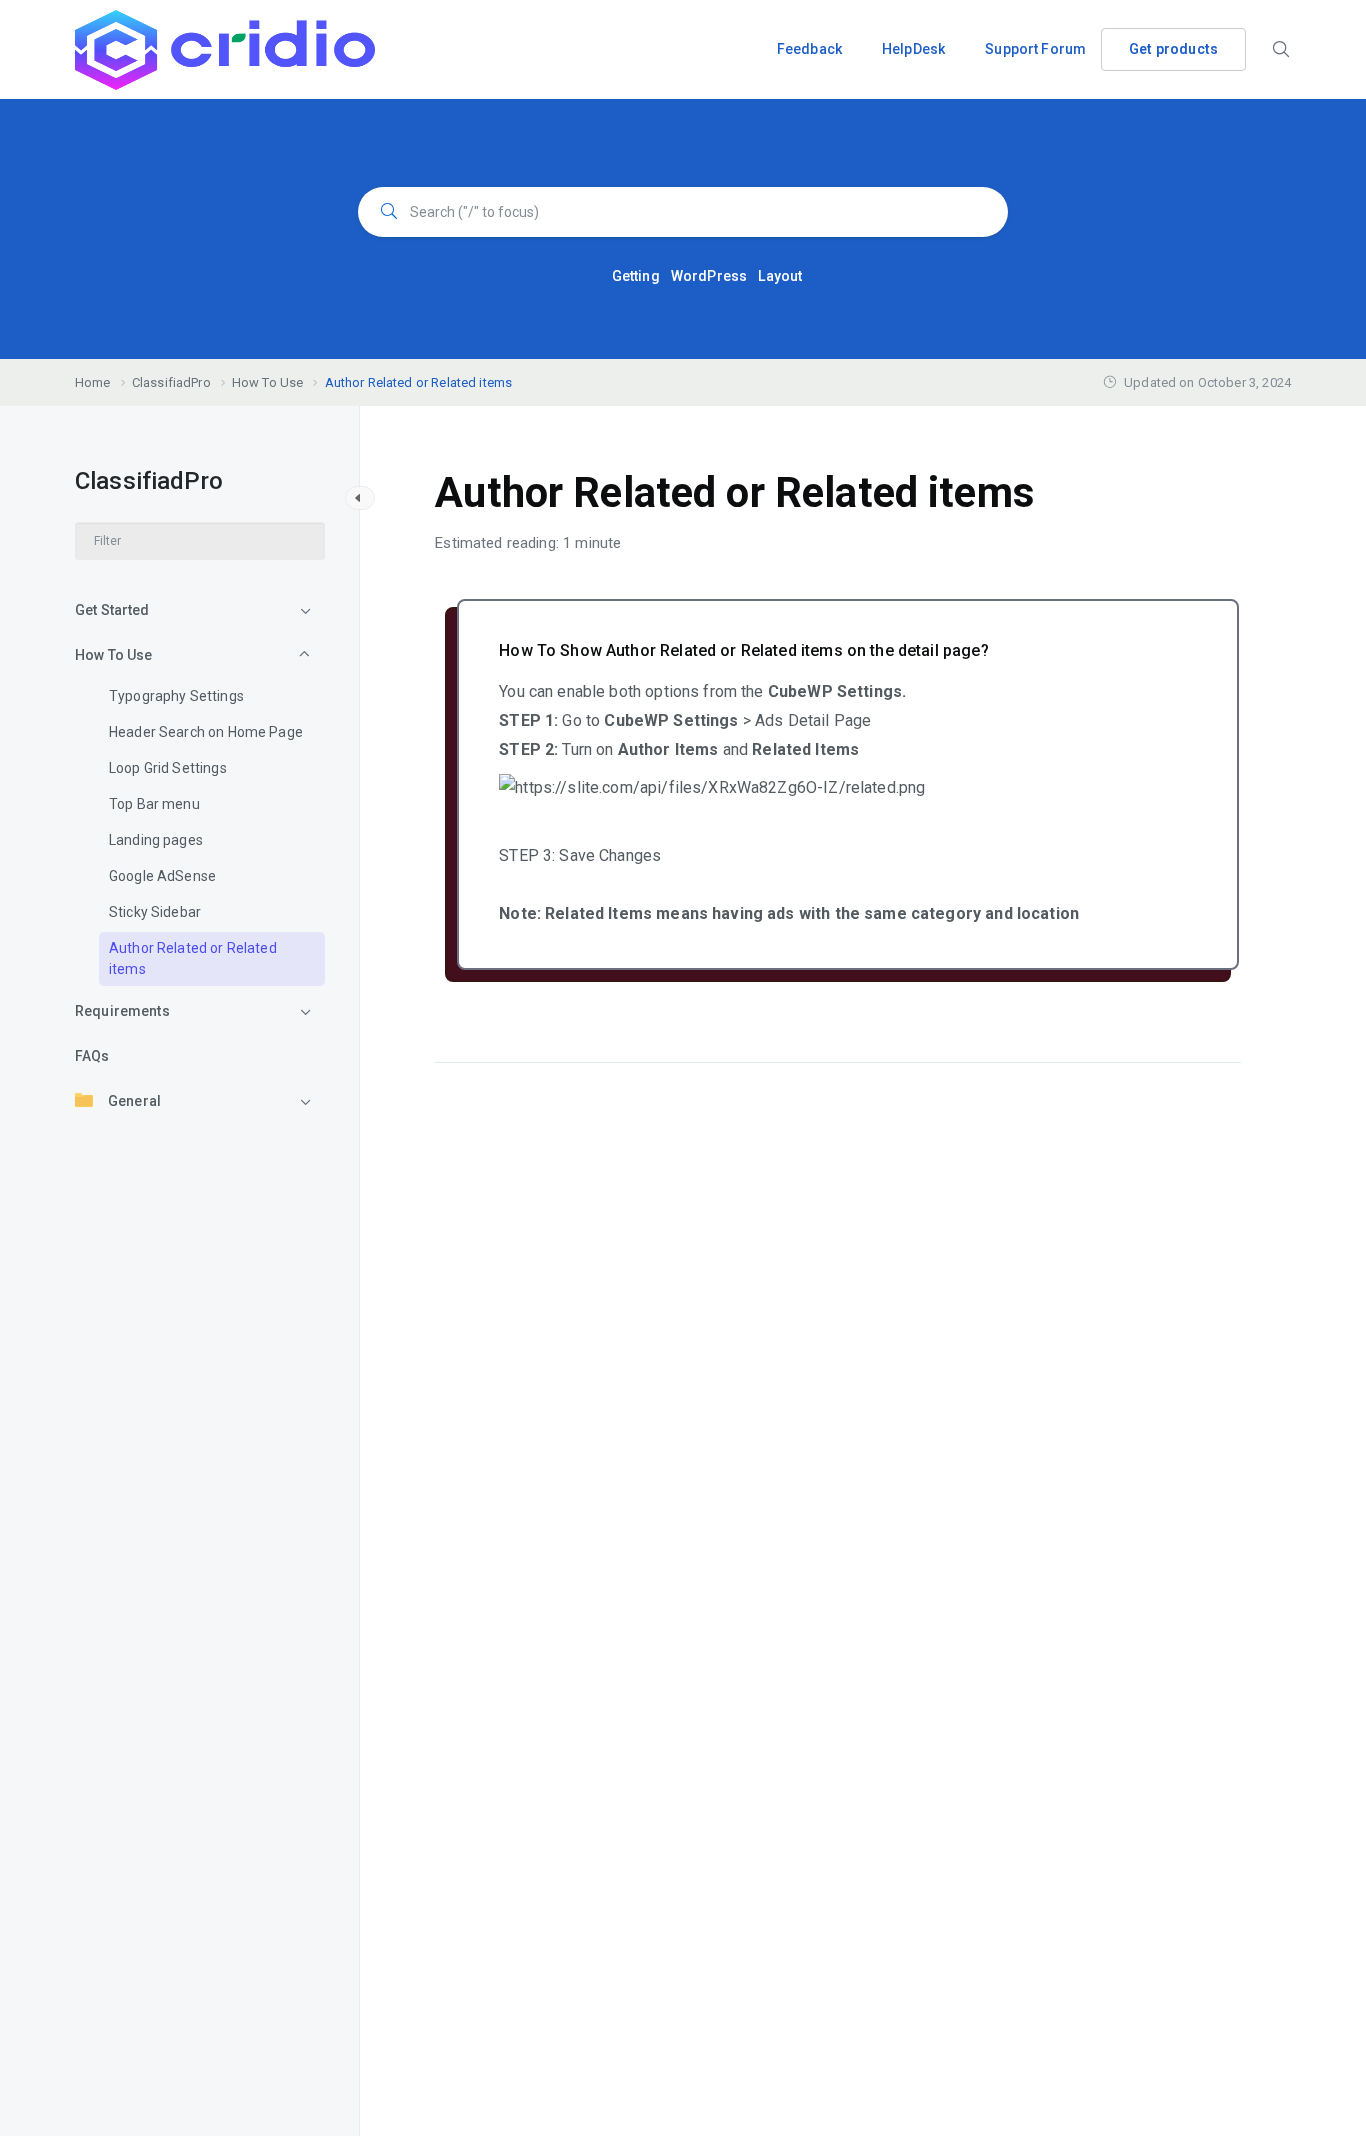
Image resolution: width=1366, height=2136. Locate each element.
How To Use (114, 655)
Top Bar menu (154, 804)
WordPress (709, 276)
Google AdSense (162, 876)
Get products (1173, 49)
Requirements (122, 1011)
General (134, 1101)
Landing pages (156, 840)
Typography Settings (176, 696)
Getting (636, 276)
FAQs (92, 1056)
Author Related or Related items (193, 958)
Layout (780, 276)
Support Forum (1035, 49)
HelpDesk (913, 49)
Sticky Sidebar (155, 912)
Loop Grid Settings (168, 768)
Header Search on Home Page (206, 732)
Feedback (809, 49)
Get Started (112, 610)
